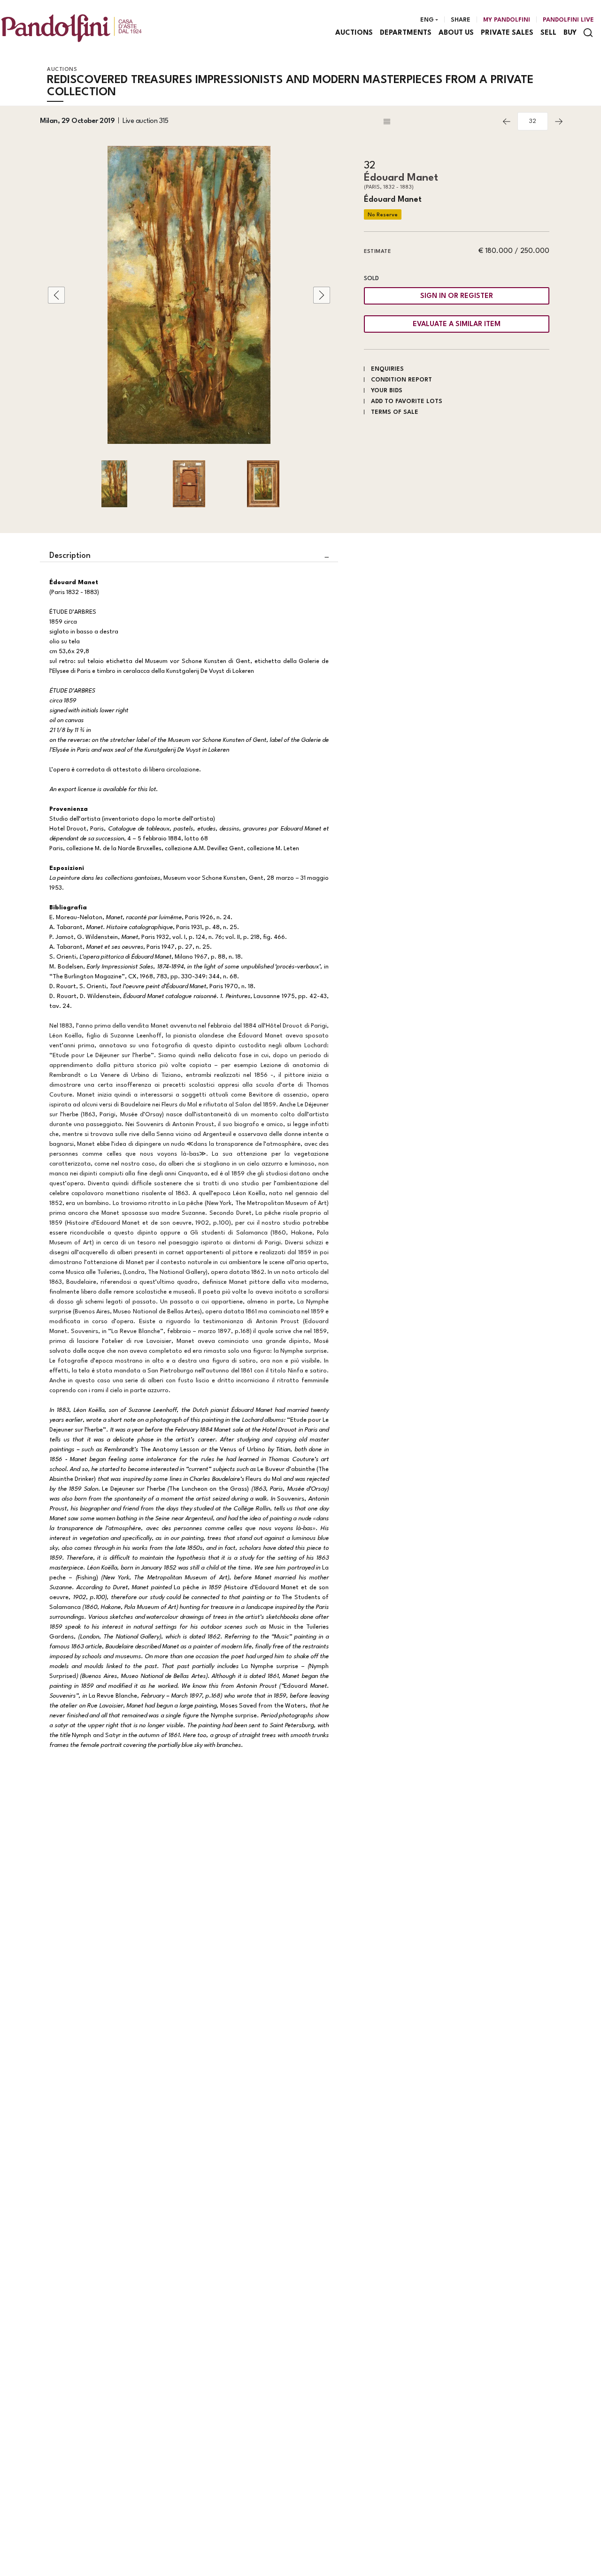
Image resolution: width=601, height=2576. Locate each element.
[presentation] (56, 295)
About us (456, 33)
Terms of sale (395, 412)
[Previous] (507, 122)
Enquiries (387, 369)
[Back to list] (439, 122)
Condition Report (401, 380)
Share (461, 20)
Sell (548, 33)
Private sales (507, 33)
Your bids (387, 391)
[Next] (559, 122)
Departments (406, 33)
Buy (570, 33)
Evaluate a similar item (457, 324)
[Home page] (71, 28)
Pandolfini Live (568, 20)
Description (70, 556)
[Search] (588, 33)
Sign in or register (457, 296)
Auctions (354, 33)
